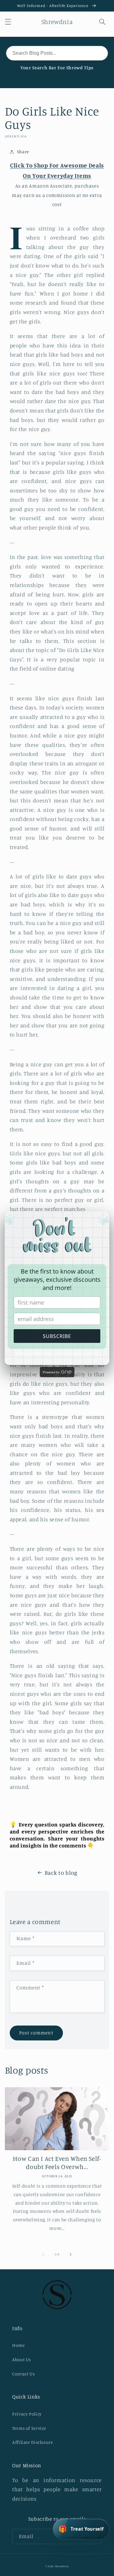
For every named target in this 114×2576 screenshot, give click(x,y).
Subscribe (57, 1336)
